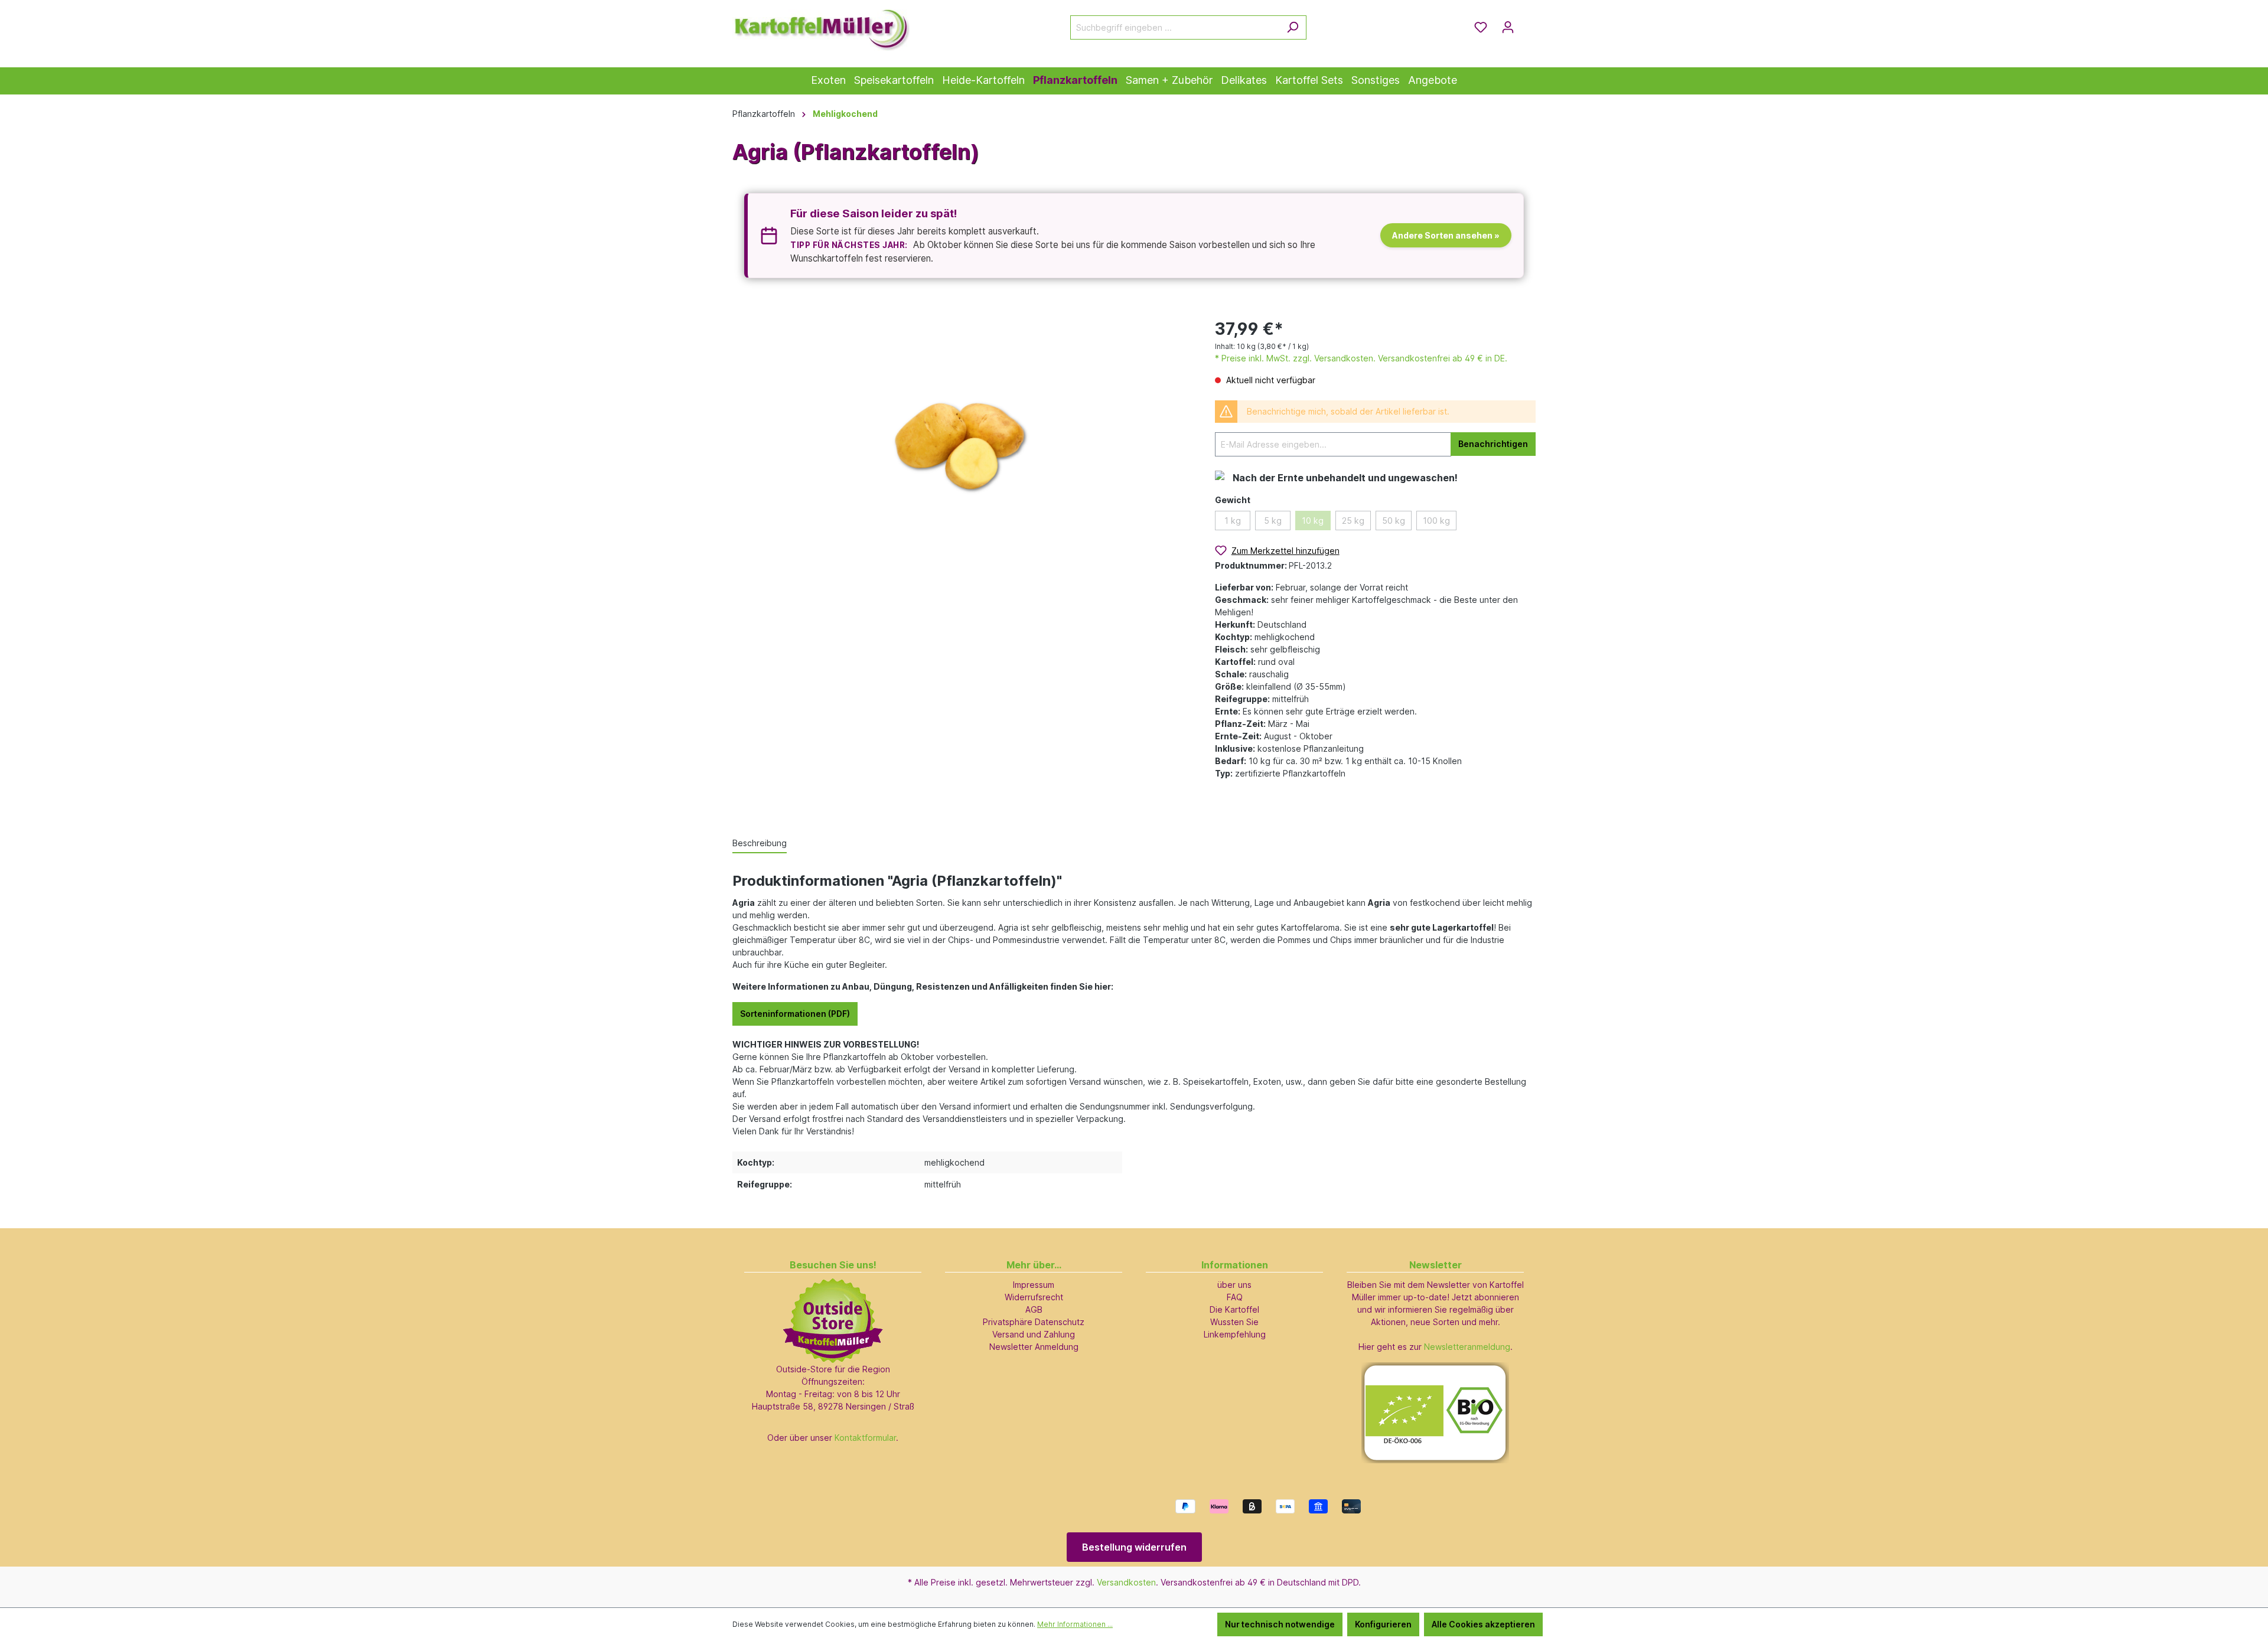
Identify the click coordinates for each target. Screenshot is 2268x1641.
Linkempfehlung (1235, 1334)
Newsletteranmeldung (1467, 1347)
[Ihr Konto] (1508, 27)
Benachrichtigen (1493, 444)
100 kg (1436, 521)
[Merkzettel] (1481, 27)
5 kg (1273, 521)
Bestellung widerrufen (1134, 1547)
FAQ (1235, 1297)
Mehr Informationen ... (1075, 1624)
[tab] (760, 844)
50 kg (1394, 521)
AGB (1034, 1309)
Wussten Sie (1234, 1322)
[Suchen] (1293, 27)
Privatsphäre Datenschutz (1034, 1322)
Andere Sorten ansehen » (1446, 235)
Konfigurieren (1383, 1624)
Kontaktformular (865, 1438)
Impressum (1034, 1285)
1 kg (1233, 521)
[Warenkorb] (1529, 23)
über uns (1234, 1285)
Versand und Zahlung (1034, 1334)
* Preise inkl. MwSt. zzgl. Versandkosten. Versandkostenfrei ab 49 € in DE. (1361, 358)
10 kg (1313, 521)
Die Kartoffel (1234, 1309)
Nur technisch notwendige (1280, 1624)
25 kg (1353, 521)
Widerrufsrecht (1034, 1297)
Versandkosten (1126, 1582)
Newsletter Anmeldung (1034, 1347)
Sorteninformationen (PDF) (795, 1014)
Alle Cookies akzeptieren (1483, 1624)
